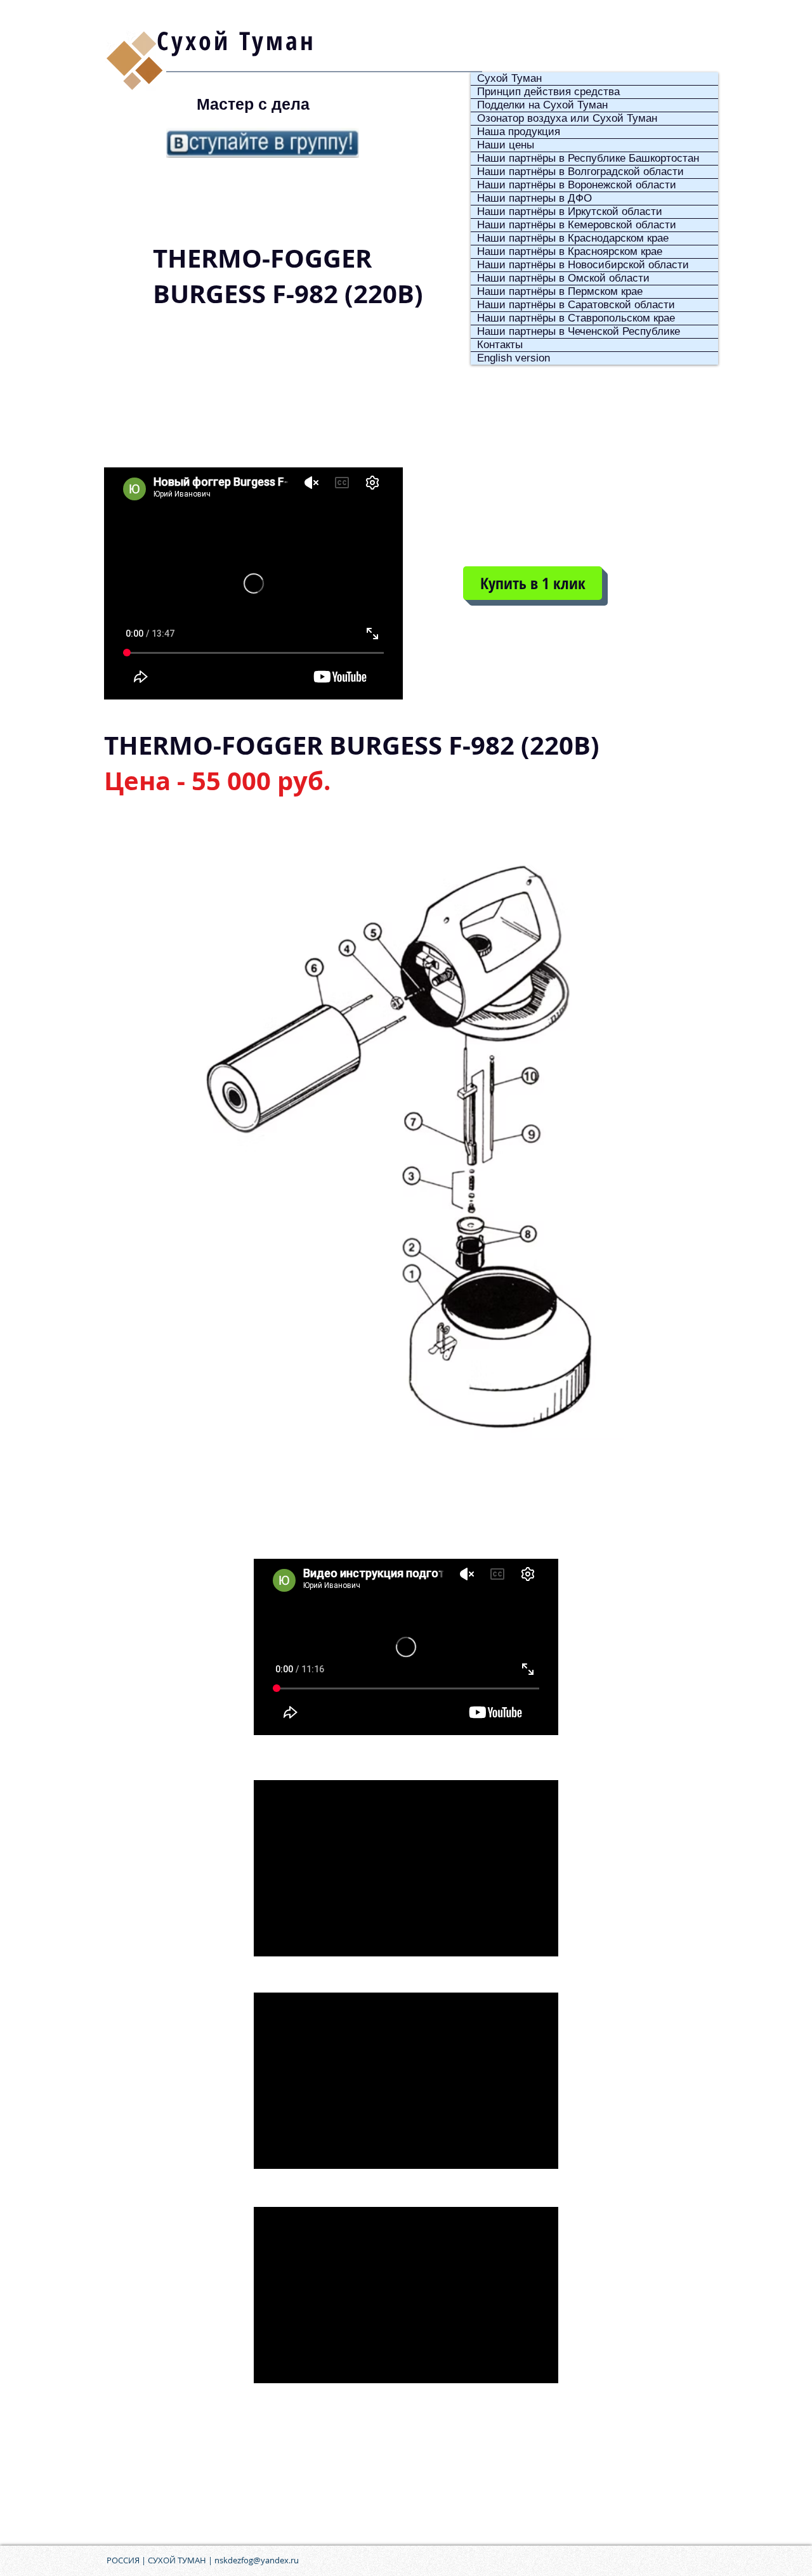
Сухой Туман (509, 78)
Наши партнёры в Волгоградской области (580, 172)
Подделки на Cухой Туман (542, 105)
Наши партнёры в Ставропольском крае (576, 318)
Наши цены (506, 145)
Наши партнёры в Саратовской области (576, 305)
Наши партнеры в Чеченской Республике (579, 331)
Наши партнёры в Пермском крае (560, 291)
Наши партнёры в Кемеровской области (577, 225)
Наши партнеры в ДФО (534, 198)
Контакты (500, 345)
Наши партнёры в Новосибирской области (583, 265)
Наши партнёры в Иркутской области (570, 211)
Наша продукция (519, 132)
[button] (533, 583)
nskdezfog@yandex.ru (257, 2560)
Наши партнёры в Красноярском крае (570, 251)
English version (514, 358)
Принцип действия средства (548, 92)
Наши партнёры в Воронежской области (577, 185)
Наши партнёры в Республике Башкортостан (588, 158)
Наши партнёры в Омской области (563, 278)
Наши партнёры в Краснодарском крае (573, 238)
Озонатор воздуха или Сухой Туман (567, 118)
